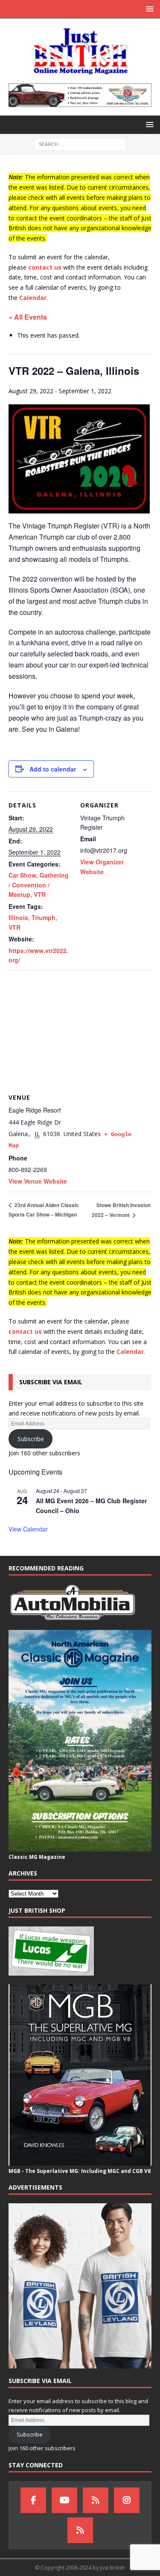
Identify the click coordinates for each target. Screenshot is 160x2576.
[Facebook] (33, 2500)
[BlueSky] (96, 2500)
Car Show (22, 875)
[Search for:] (80, 144)
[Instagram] (127, 2500)
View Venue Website (38, 1181)
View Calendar (28, 1529)
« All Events (28, 317)
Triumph (44, 917)
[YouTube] (64, 2500)
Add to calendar (53, 769)
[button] (148, 9)
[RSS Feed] (80, 2530)
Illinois (18, 917)
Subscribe (31, 1439)
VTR (40, 894)
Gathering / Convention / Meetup (39, 885)
